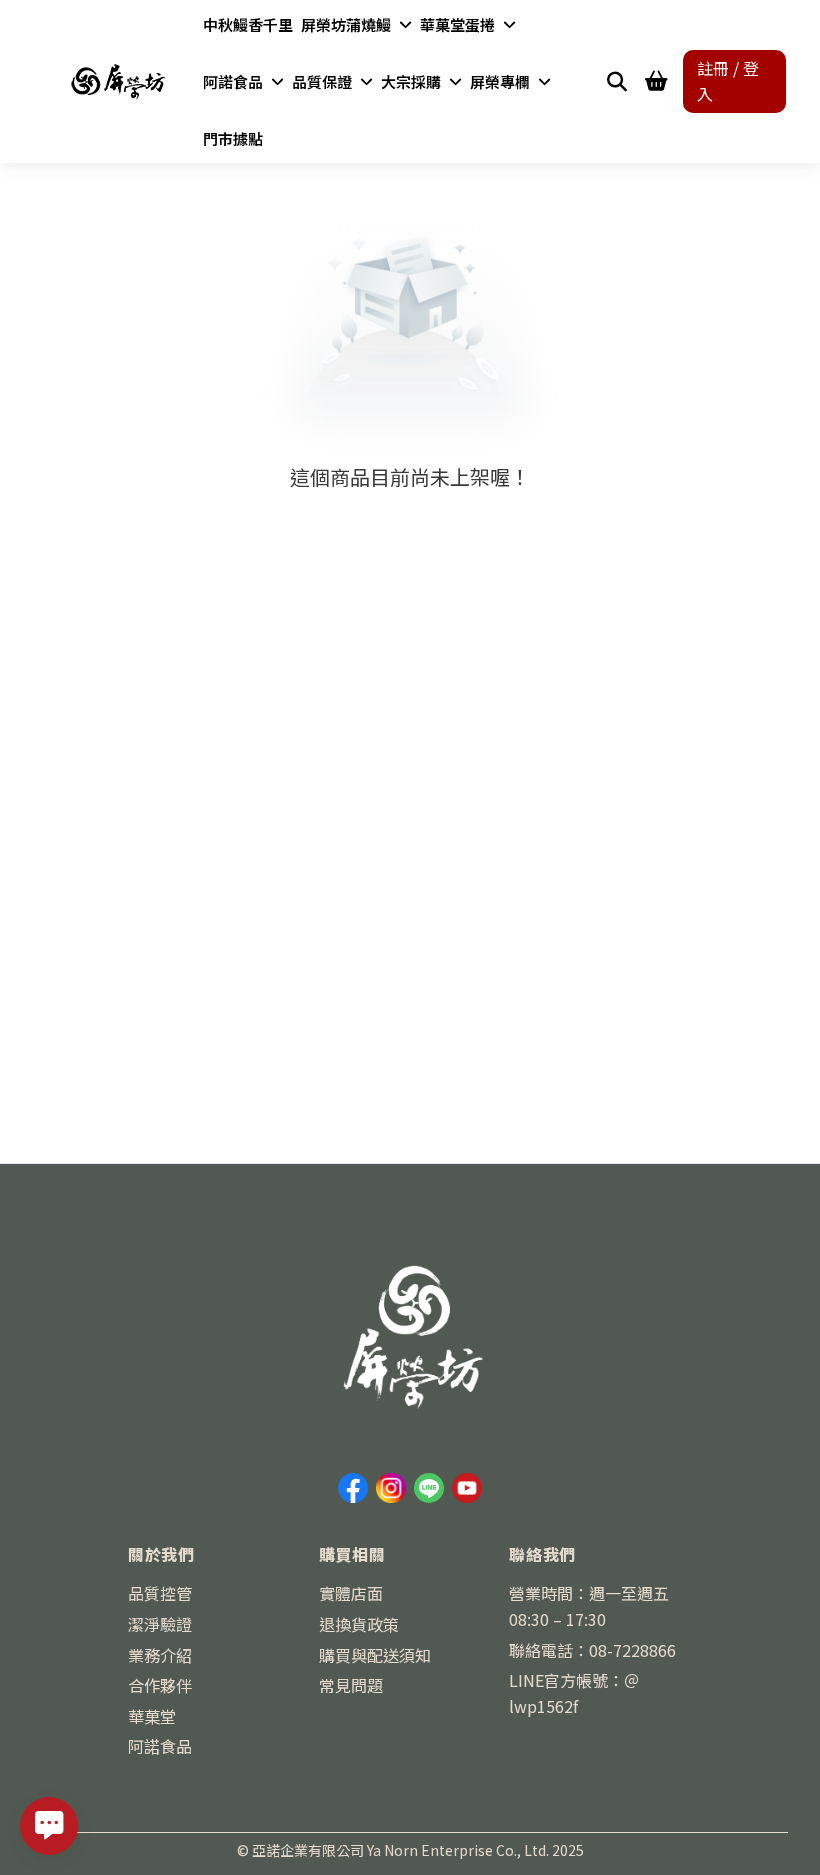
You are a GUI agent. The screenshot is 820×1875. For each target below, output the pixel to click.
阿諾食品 (160, 1746)
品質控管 (160, 1593)
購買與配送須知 (375, 1655)
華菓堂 (152, 1716)
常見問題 (351, 1685)
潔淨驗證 (160, 1624)
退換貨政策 (359, 1624)
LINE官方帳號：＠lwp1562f (574, 1693)
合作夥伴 (160, 1685)
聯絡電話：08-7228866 (592, 1650)
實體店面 (351, 1593)
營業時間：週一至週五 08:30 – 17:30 (589, 1606)
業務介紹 (160, 1655)
